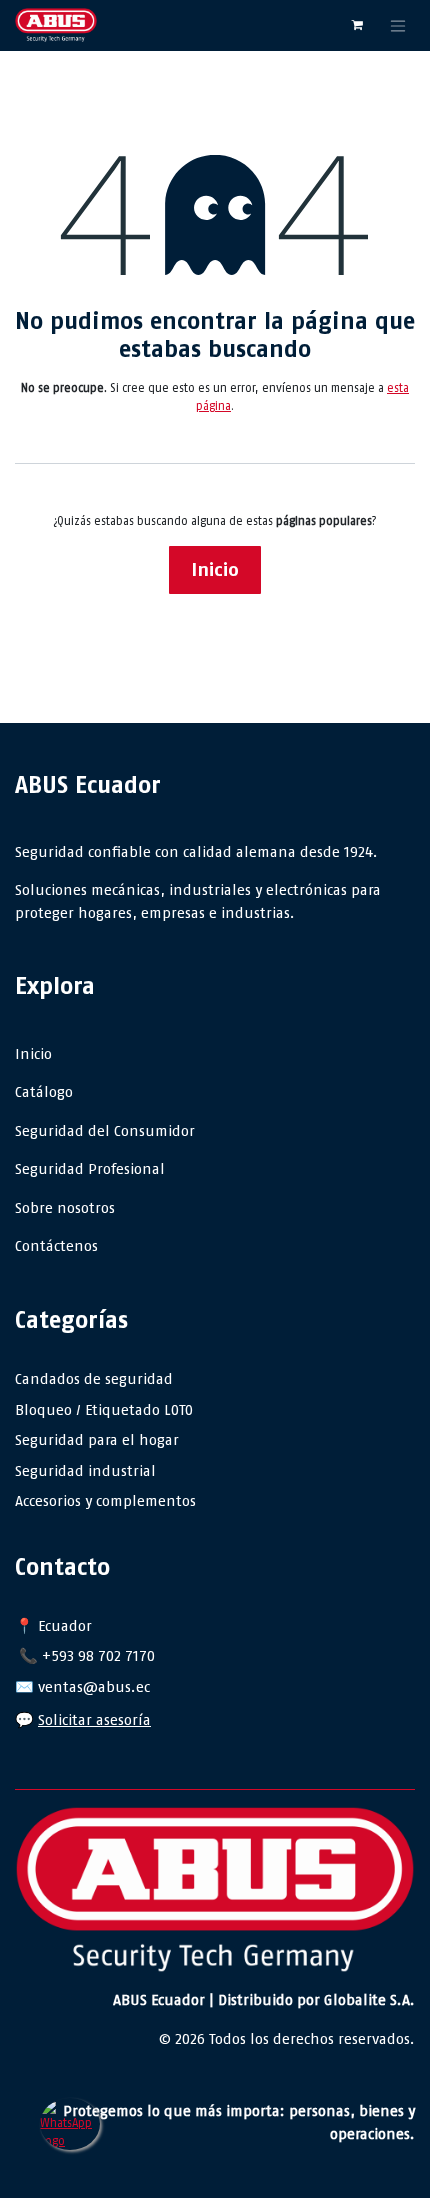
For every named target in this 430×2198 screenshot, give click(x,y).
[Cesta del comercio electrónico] (357, 25)
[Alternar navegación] (398, 25)
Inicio (215, 569)
